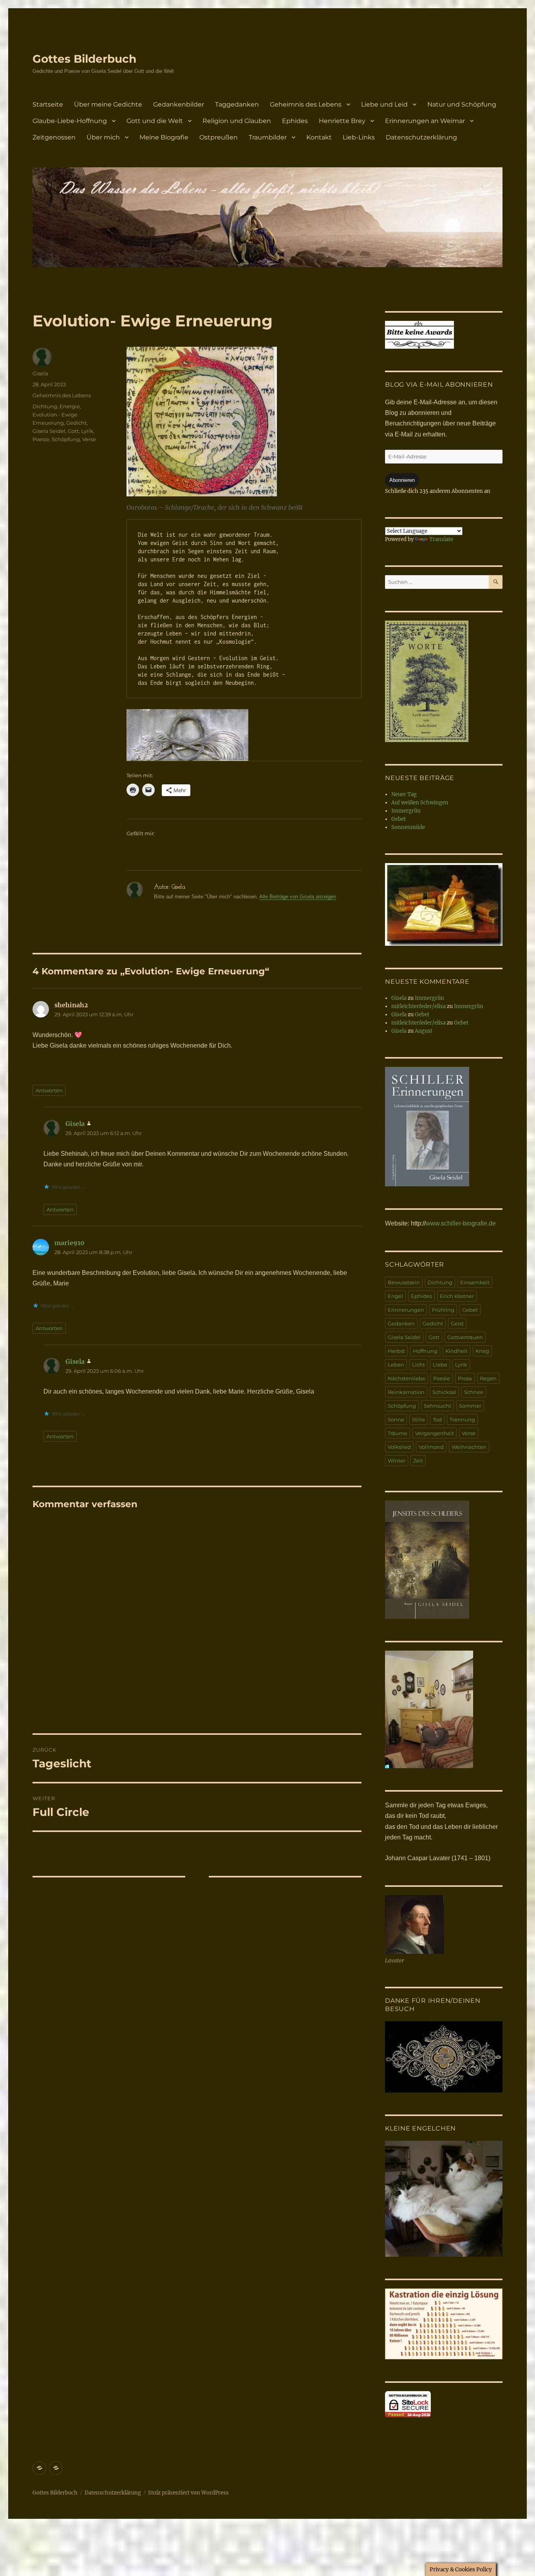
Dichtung (45, 406)
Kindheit (456, 1351)
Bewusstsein (404, 1282)
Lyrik (87, 431)
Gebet (399, 819)
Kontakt (319, 137)
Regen (488, 1378)
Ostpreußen (219, 137)
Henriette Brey (342, 121)
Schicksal (444, 1392)
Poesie (41, 439)
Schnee (474, 1392)
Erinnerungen (406, 1310)
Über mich (103, 137)
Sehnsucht (437, 1406)
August (424, 1031)
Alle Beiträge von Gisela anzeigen (298, 897)
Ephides (295, 121)
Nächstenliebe (407, 1378)
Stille (418, 1419)
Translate (441, 539)
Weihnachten (469, 1447)
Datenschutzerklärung (421, 137)
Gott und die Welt (155, 121)
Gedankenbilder (179, 104)
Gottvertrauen (465, 1337)
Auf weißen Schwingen (420, 803)
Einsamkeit (475, 1282)
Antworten (49, 1090)
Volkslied (399, 1447)
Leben (396, 1365)
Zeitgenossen (54, 137)
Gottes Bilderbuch (84, 59)
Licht (418, 1365)
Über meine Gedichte (108, 104)
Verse (89, 439)
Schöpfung (66, 439)
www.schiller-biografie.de (461, 1223)
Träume (398, 1433)
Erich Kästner (457, 1296)
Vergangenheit (435, 1433)
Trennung (462, 1419)
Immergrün (406, 811)
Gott (73, 431)
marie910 (70, 1243)
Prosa (465, 1378)
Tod (437, 1419)
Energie (70, 406)
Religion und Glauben (237, 121)
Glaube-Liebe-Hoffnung (70, 121)
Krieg (482, 1351)
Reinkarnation (406, 1392)
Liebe (440, 1365)
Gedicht (76, 423)
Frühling (443, 1310)
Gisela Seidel (49, 431)
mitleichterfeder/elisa (418, 1006)
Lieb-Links (359, 137)
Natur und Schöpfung (462, 104)
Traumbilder (268, 137)
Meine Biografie (164, 137)
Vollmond (431, 1447)
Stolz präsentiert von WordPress (188, 2493)
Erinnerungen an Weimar (425, 121)
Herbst (396, 1351)
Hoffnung (425, 1351)
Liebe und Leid (384, 104)
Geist (457, 1323)
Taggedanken (237, 104)
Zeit (418, 1461)
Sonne (396, 1419)
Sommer (470, 1406)
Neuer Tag (404, 794)
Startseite (48, 104)
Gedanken (401, 1323)
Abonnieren (402, 480)
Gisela (40, 373)
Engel (395, 1296)
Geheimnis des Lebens (306, 104)
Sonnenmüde (408, 827)
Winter (397, 1461)
